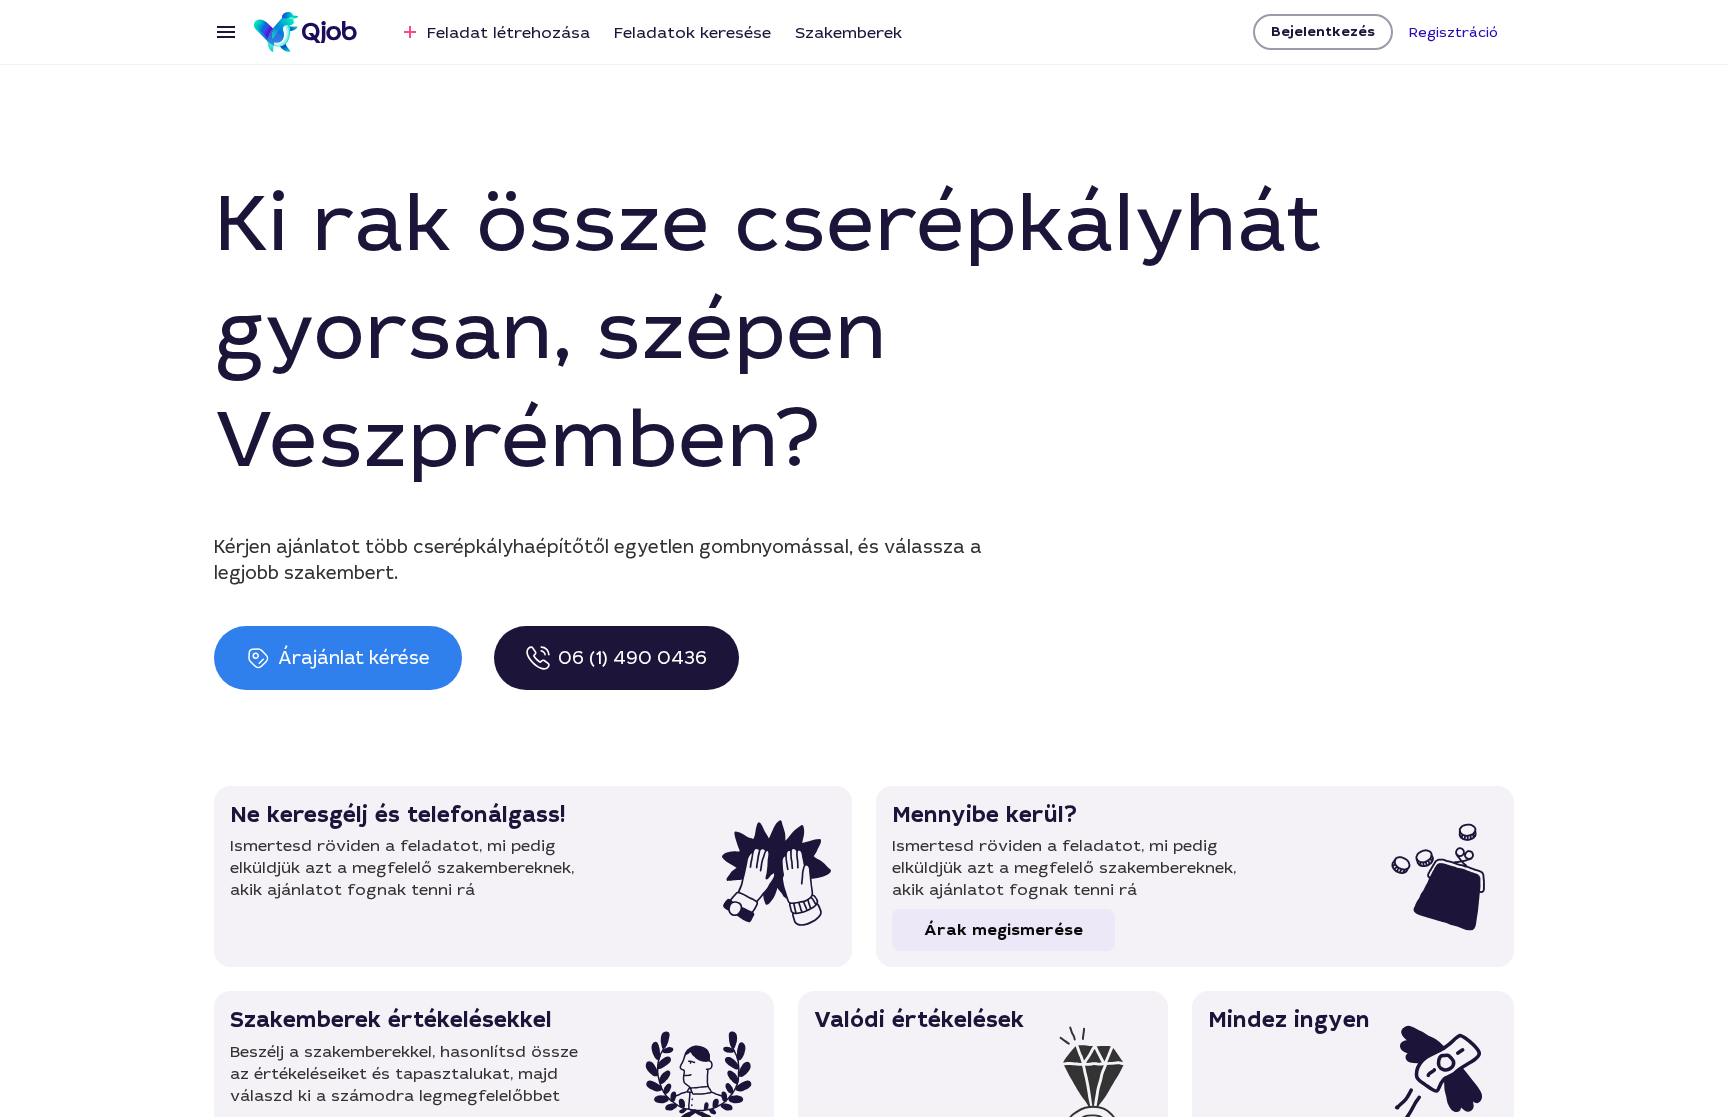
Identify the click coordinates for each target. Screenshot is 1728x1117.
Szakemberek (848, 32)
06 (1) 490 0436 (632, 658)
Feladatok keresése (692, 32)
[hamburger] (226, 32)
